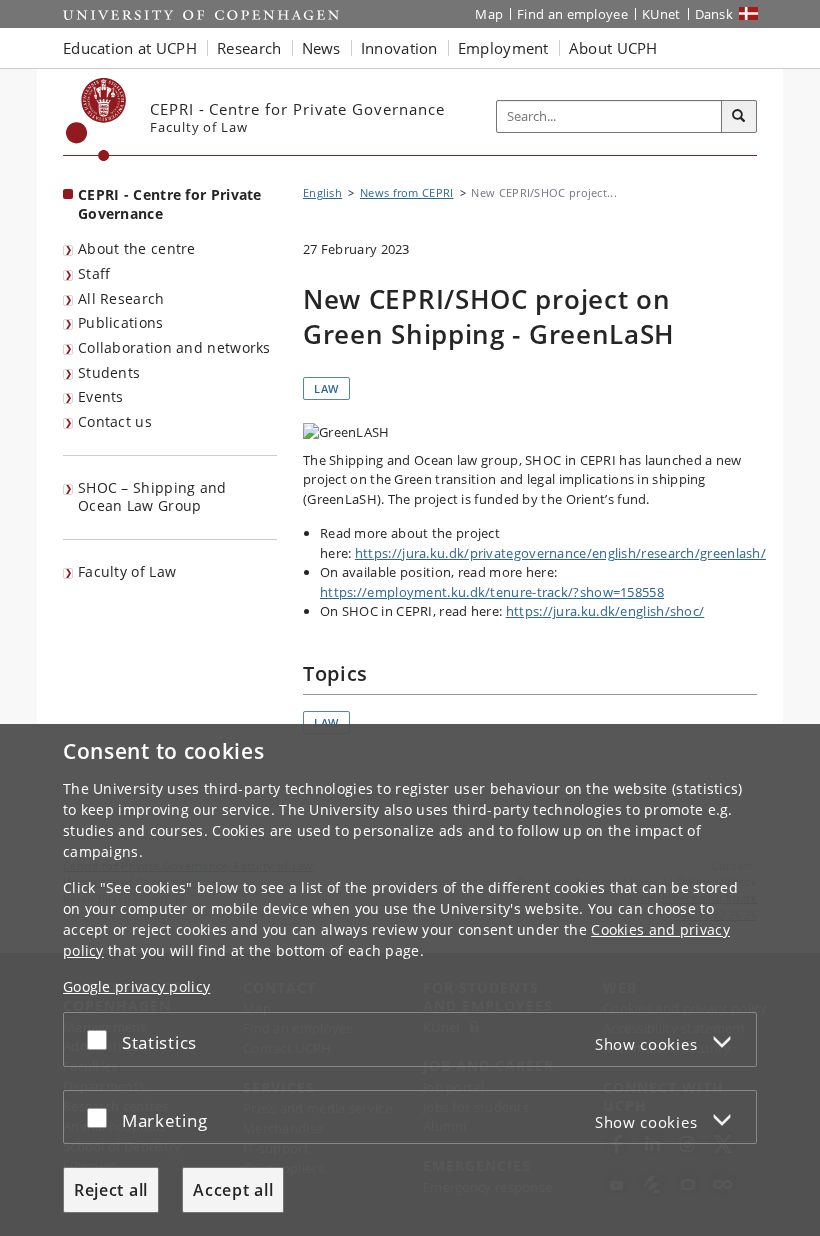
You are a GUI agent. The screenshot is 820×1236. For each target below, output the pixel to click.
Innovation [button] (399, 48)
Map (489, 14)
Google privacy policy (136, 986)
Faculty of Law (127, 571)
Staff (94, 273)
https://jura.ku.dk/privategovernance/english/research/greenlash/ (560, 553)
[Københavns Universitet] (96, 119)
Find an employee (572, 14)
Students (109, 372)
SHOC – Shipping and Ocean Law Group (152, 497)
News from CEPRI (407, 192)
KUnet (661, 14)
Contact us (115, 421)
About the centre (137, 248)
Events (101, 396)
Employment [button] (503, 48)
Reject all (111, 1190)
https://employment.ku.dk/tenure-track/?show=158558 (492, 592)
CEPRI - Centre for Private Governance (170, 204)
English (322, 192)
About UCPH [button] (613, 48)
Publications (121, 322)
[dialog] (410, 980)
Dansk (714, 14)
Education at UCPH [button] (130, 48)
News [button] (321, 48)
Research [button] (249, 48)
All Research (121, 298)
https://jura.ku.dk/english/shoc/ (605, 611)
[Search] (739, 117)
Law (326, 388)
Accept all (233, 1190)
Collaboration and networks (174, 347)
